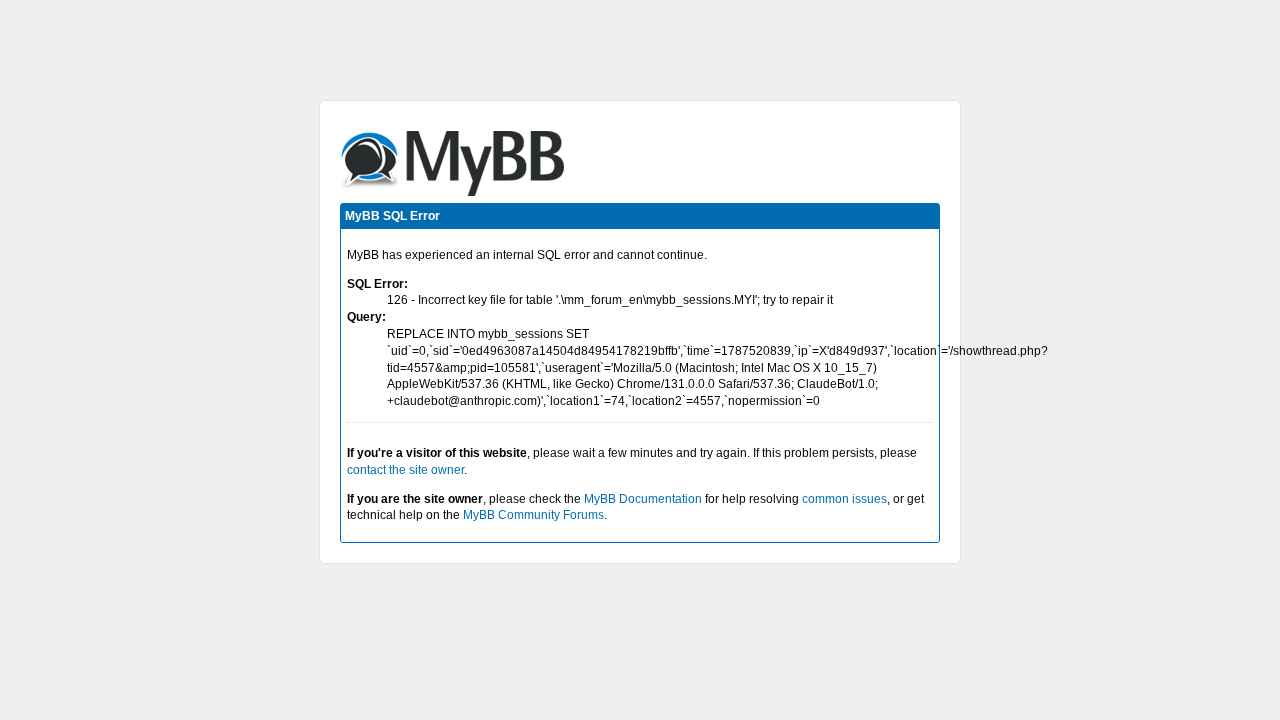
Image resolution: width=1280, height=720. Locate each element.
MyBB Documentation (643, 499)
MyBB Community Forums (533, 515)
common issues (844, 499)
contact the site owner (405, 470)
